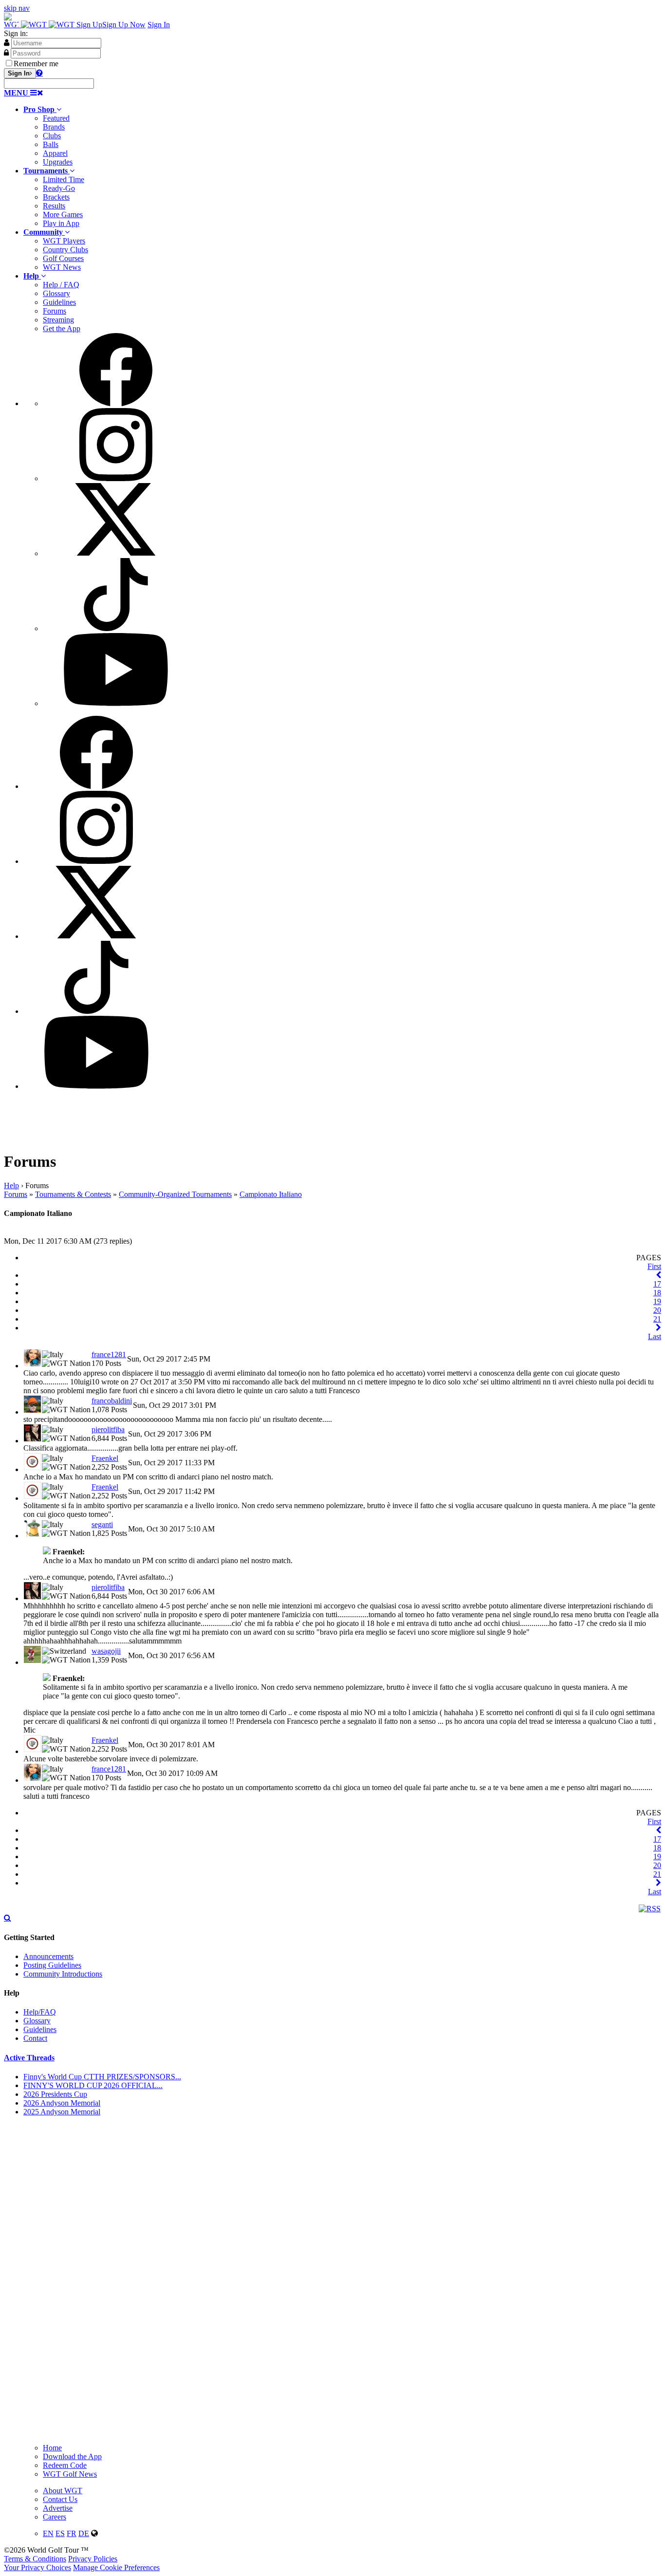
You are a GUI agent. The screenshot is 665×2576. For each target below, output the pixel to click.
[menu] (342, 521)
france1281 (109, 1354)
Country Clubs (65, 250)
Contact (35, 2038)
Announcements (48, 1956)
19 (657, 1301)
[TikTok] (116, 628)
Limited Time (64, 179)
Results (54, 206)
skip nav (17, 8)
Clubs (52, 136)
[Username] (7, 42)
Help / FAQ (61, 285)
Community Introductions (63, 1974)
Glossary (56, 293)
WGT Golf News (70, 2474)
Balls (51, 144)
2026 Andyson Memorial (62, 2103)
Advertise (58, 2508)
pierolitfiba (108, 1429)
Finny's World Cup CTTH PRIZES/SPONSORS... (102, 2077)
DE (84, 2533)
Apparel (55, 153)
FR (72, 2533)
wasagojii (106, 1651)
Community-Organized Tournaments (175, 1194)
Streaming (58, 320)
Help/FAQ (40, 2012)
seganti (102, 1524)
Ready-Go (59, 188)
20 (657, 1310)
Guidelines (59, 302)
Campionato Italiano (271, 1194)
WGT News (62, 267)
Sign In (159, 25)
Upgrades (58, 162)
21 (657, 1319)
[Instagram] (116, 478)
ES (60, 2533)
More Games (63, 215)
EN (48, 2533)
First (654, 1266)
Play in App (61, 223)
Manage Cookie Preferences (116, 2567)
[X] (116, 553)
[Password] (6, 53)
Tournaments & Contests (73, 1194)
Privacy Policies (93, 2559)
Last (655, 1336)
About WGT (63, 2491)
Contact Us (60, 2499)
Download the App (72, 2456)
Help (11, 1185)
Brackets (56, 197)
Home (52, 2448)
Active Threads (29, 2058)
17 (657, 1284)
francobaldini (112, 1401)
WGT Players (64, 241)
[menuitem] (342, 136)
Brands (54, 127)
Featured (56, 118)
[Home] (40, 25)
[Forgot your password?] (39, 73)
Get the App (62, 328)
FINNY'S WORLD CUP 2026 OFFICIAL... (93, 2085)
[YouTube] (116, 703)
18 (657, 1293)
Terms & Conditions (35, 2559)
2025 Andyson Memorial (62, 2112)
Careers (55, 2517)
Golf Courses (63, 258)
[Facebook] (116, 403)
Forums (55, 311)
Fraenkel (105, 1458)
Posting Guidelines (52, 1965)
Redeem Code (65, 2465)
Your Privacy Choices (37, 2567)
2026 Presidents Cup (55, 2094)
